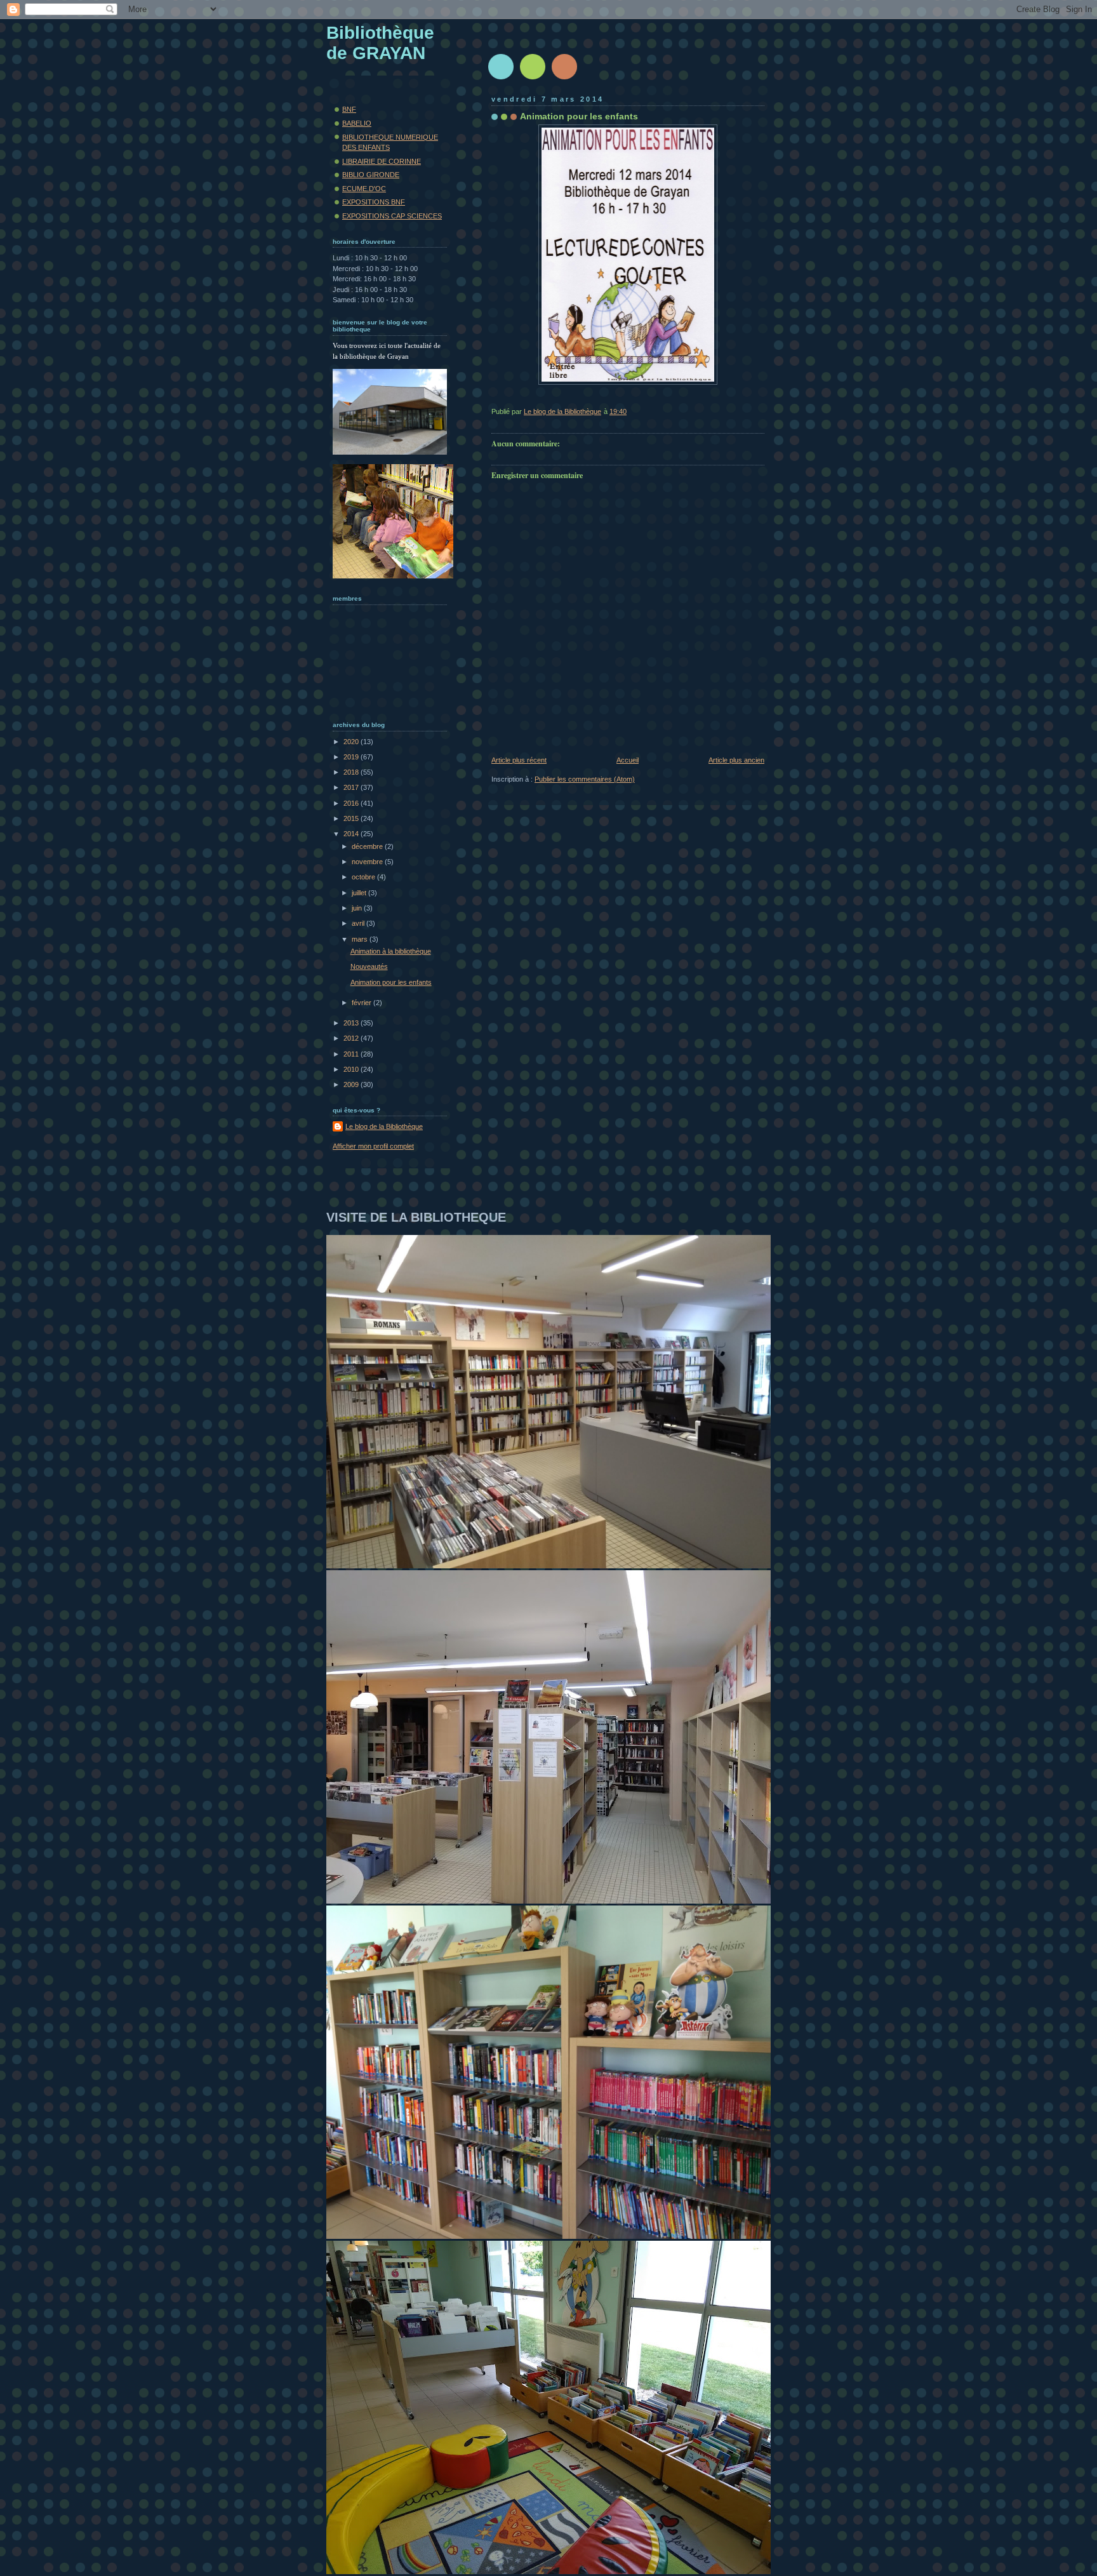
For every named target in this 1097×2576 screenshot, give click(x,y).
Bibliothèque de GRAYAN (380, 43)
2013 (352, 1023)
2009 (352, 1084)
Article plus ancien (736, 760)
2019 (352, 757)
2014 (352, 834)
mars (361, 939)
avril (359, 923)
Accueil (628, 760)
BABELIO (357, 123)
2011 (352, 1054)
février (362, 1003)
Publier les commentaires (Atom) (585, 779)
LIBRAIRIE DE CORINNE (382, 161)
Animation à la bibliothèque (391, 951)
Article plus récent (519, 760)
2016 (352, 803)
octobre (364, 877)
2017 (352, 787)
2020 (352, 742)
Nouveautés (369, 966)
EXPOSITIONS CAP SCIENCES (392, 216)
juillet (360, 893)
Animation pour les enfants (391, 982)
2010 (352, 1069)
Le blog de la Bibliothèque (384, 1126)
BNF (349, 109)
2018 (352, 772)
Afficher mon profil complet (373, 1146)
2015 (352, 818)
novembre (368, 862)
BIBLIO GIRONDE (371, 175)
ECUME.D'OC (364, 189)
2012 (352, 1038)
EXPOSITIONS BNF (374, 202)
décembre (368, 846)
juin (358, 908)
